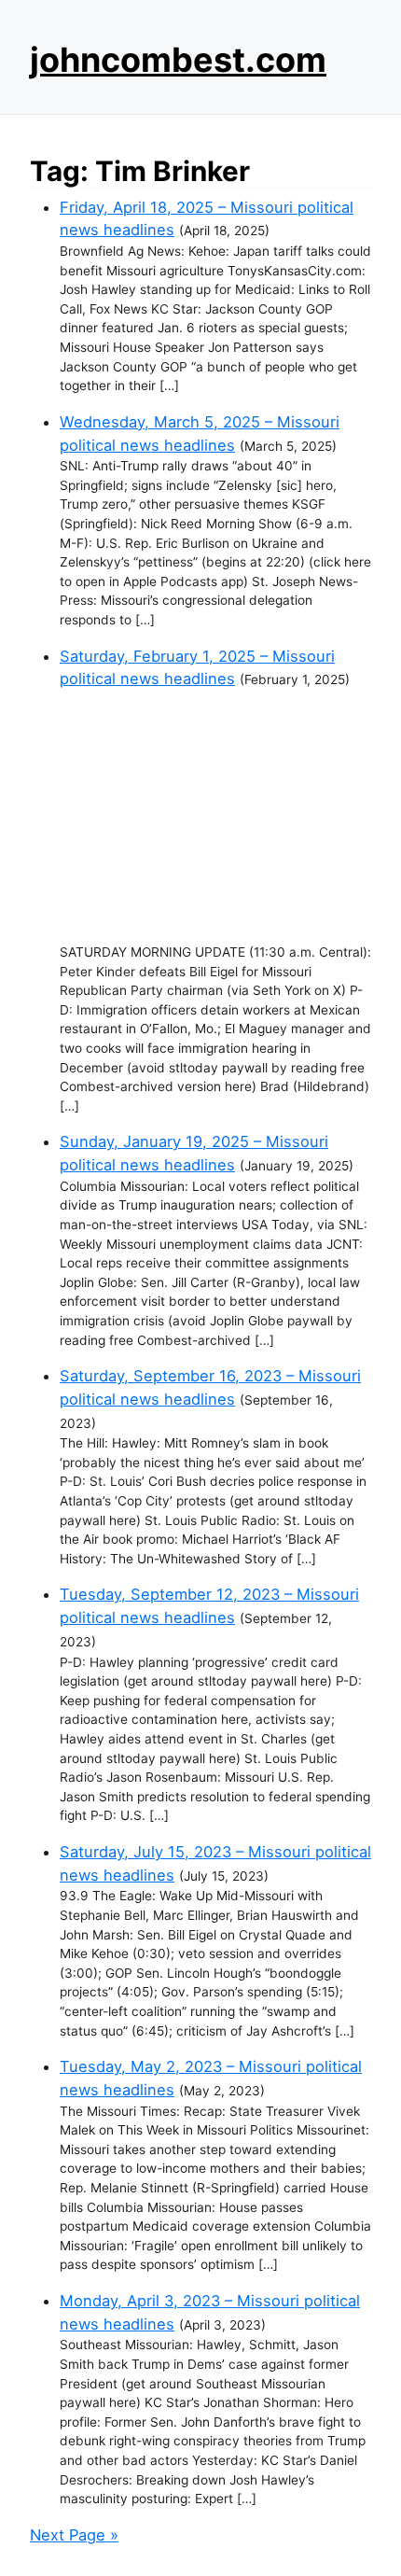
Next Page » (74, 2535)
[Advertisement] (215, 817)
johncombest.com (178, 60)
